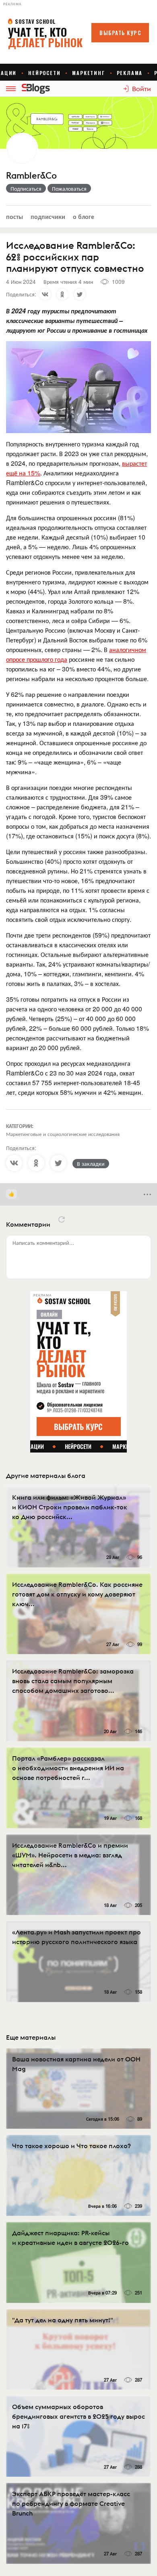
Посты (14, 216)
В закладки (91, 1163)
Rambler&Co (31, 176)
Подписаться (26, 188)
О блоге (84, 216)
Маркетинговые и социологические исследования (63, 1134)
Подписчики (48, 216)
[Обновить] (62, 1219)
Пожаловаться (69, 188)
